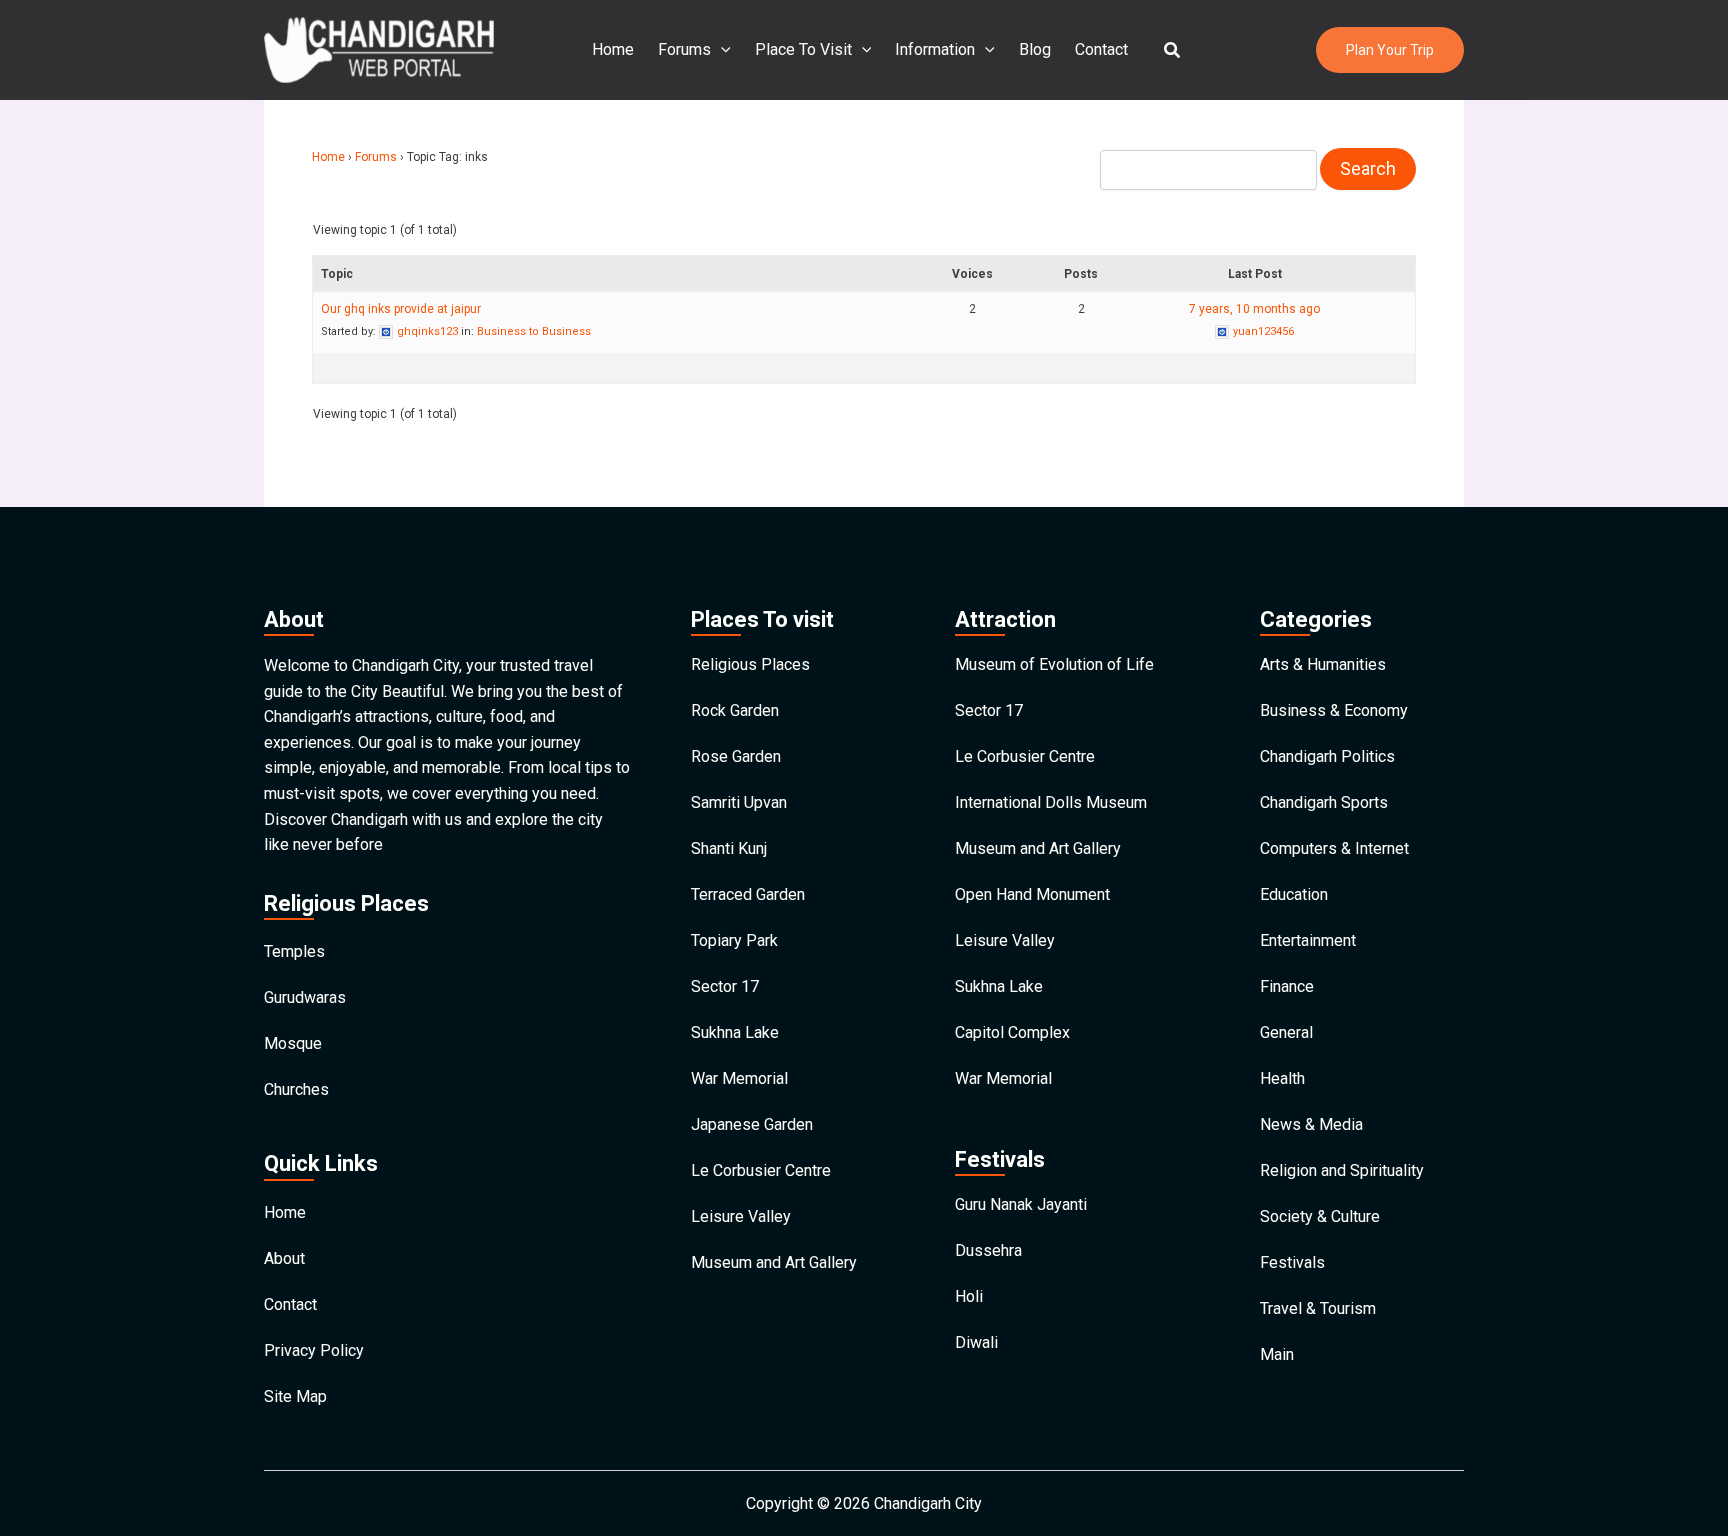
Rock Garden (735, 710)
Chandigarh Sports (1324, 802)
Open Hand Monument (1032, 894)
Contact (1101, 49)
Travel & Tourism (1318, 1308)
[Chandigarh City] (379, 48)
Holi (969, 1296)
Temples (294, 951)
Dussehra (988, 1250)
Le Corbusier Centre (761, 1170)
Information (935, 49)
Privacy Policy (314, 1350)
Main (1277, 1354)
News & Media (1311, 1124)
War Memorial (739, 1078)
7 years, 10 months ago (1254, 309)
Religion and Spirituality (1342, 1170)
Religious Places (750, 664)
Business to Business (534, 331)
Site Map (295, 1396)
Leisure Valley (741, 1216)
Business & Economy (1334, 710)
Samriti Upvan (739, 802)
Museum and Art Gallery (774, 1262)
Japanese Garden (752, 1124)
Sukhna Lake (735, 1032)
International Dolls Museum (1051, 802)
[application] (721, 50)
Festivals (1292, 1262)
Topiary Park (734, 940)
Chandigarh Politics (1327, 756)
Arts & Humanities (1323, 664)
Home (613, 49)
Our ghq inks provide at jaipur (401, 309)
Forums (684, 49)
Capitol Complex (1012, 1032)
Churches (296, 1089)
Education (1294, 894)
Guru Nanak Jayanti (1021, 1204)
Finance (1287, 986)
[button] (1173, 50)
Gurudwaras (305, 997)
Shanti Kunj (729, 848)
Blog (1035, 49)
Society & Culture (1320, 1216)
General (1286, 1032)
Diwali (976, 1342)
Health (1282, 1078)
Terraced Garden (748, 894)
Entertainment (1308, 940)
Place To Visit (803, 49)
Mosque (293, 1043)
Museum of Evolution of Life (1054, 664)
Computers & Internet (1334, 848)
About (284, 1258)
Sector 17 (725, 986)
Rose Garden (736, 756)
